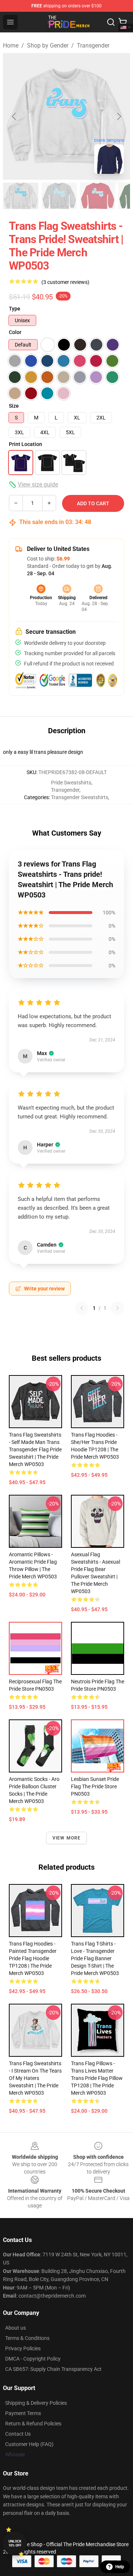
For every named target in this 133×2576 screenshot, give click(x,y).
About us (16, 2328)
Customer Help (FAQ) (29, 2444)
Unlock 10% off (15, 2543)
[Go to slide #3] (98, 196)
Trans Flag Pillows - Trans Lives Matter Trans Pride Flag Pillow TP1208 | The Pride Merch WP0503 (97, 2078)
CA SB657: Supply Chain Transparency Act (53, 2369)
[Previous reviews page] (82, 1308)
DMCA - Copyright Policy (33, 2359)
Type (15, 309)
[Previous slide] (14, 116)
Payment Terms (23, 2413)
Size (14, 406)
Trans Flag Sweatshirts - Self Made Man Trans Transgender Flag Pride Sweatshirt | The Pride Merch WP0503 (35, 1449)
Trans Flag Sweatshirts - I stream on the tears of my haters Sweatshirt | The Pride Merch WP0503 (35, 2078)
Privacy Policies (23, 2348)
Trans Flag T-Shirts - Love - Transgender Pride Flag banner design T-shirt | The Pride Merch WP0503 (95, 1958)
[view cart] (123, 22)
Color (15, 332)
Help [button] (120, 2567)
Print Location (25, 444)
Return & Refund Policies (33, 2424)
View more (67, 1838)
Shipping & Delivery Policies (36, 2403)
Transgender (93, 45)
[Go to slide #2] (59, 196)
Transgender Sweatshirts (80, 797)
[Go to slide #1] (21, 196)
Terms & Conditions (27, 2338)
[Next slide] (119, 116)
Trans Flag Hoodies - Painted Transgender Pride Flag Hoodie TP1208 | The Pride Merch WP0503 (33, 1958)
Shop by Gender (48, 45)
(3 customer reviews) (65, 282)
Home (11, 45)
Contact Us (18, 2434)
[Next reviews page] (117, 1308)
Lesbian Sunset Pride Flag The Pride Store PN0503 (95, 1786)
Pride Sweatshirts (71, 783)
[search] (111, 22)
